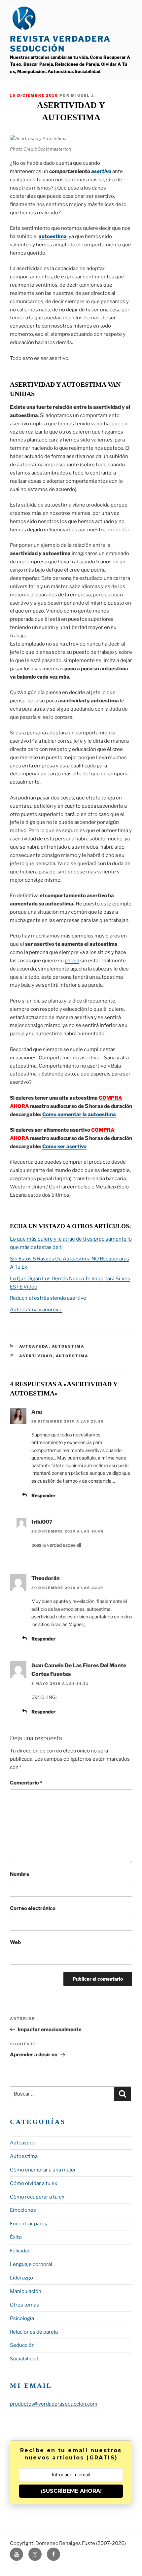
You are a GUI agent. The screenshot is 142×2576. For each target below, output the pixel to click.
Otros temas (24, 2305)
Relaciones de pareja (34, 2332)
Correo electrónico (33, 1908)
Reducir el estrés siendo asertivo (48, 1298)
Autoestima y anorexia (36, 1310)
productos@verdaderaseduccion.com (54, 2404)
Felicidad (20, 2251)
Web (15, 1942)
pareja (72, 961)
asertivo (101, 171)
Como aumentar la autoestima (79, 1114)
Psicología (22, 2318)
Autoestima (68, 1346)
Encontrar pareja (29, 2224)
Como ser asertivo (64, 1147)
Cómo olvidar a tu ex (34, 2183)
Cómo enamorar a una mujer (43, 2170)
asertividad (36, 1356)
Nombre (20, 1874)
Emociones (23, 2210)
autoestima (53, 236)
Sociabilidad (24, 2359)
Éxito (16, 2237)
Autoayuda (34, 1346)
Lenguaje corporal (31, 2264)
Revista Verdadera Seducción (60, 44)
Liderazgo (21, 2278)
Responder (43, 1495)
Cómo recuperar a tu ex (37, 2197)
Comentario (26, 1783)
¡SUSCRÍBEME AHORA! (71, 2491)
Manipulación (26, 2291)
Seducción (22, 2345)
